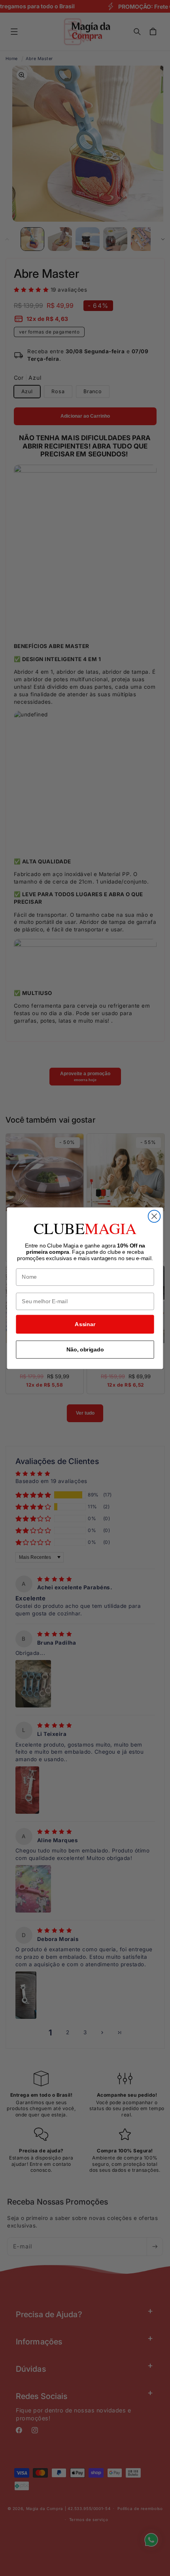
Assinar (85, 1324)
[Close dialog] (154, 1216)
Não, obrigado (85, 1349)
